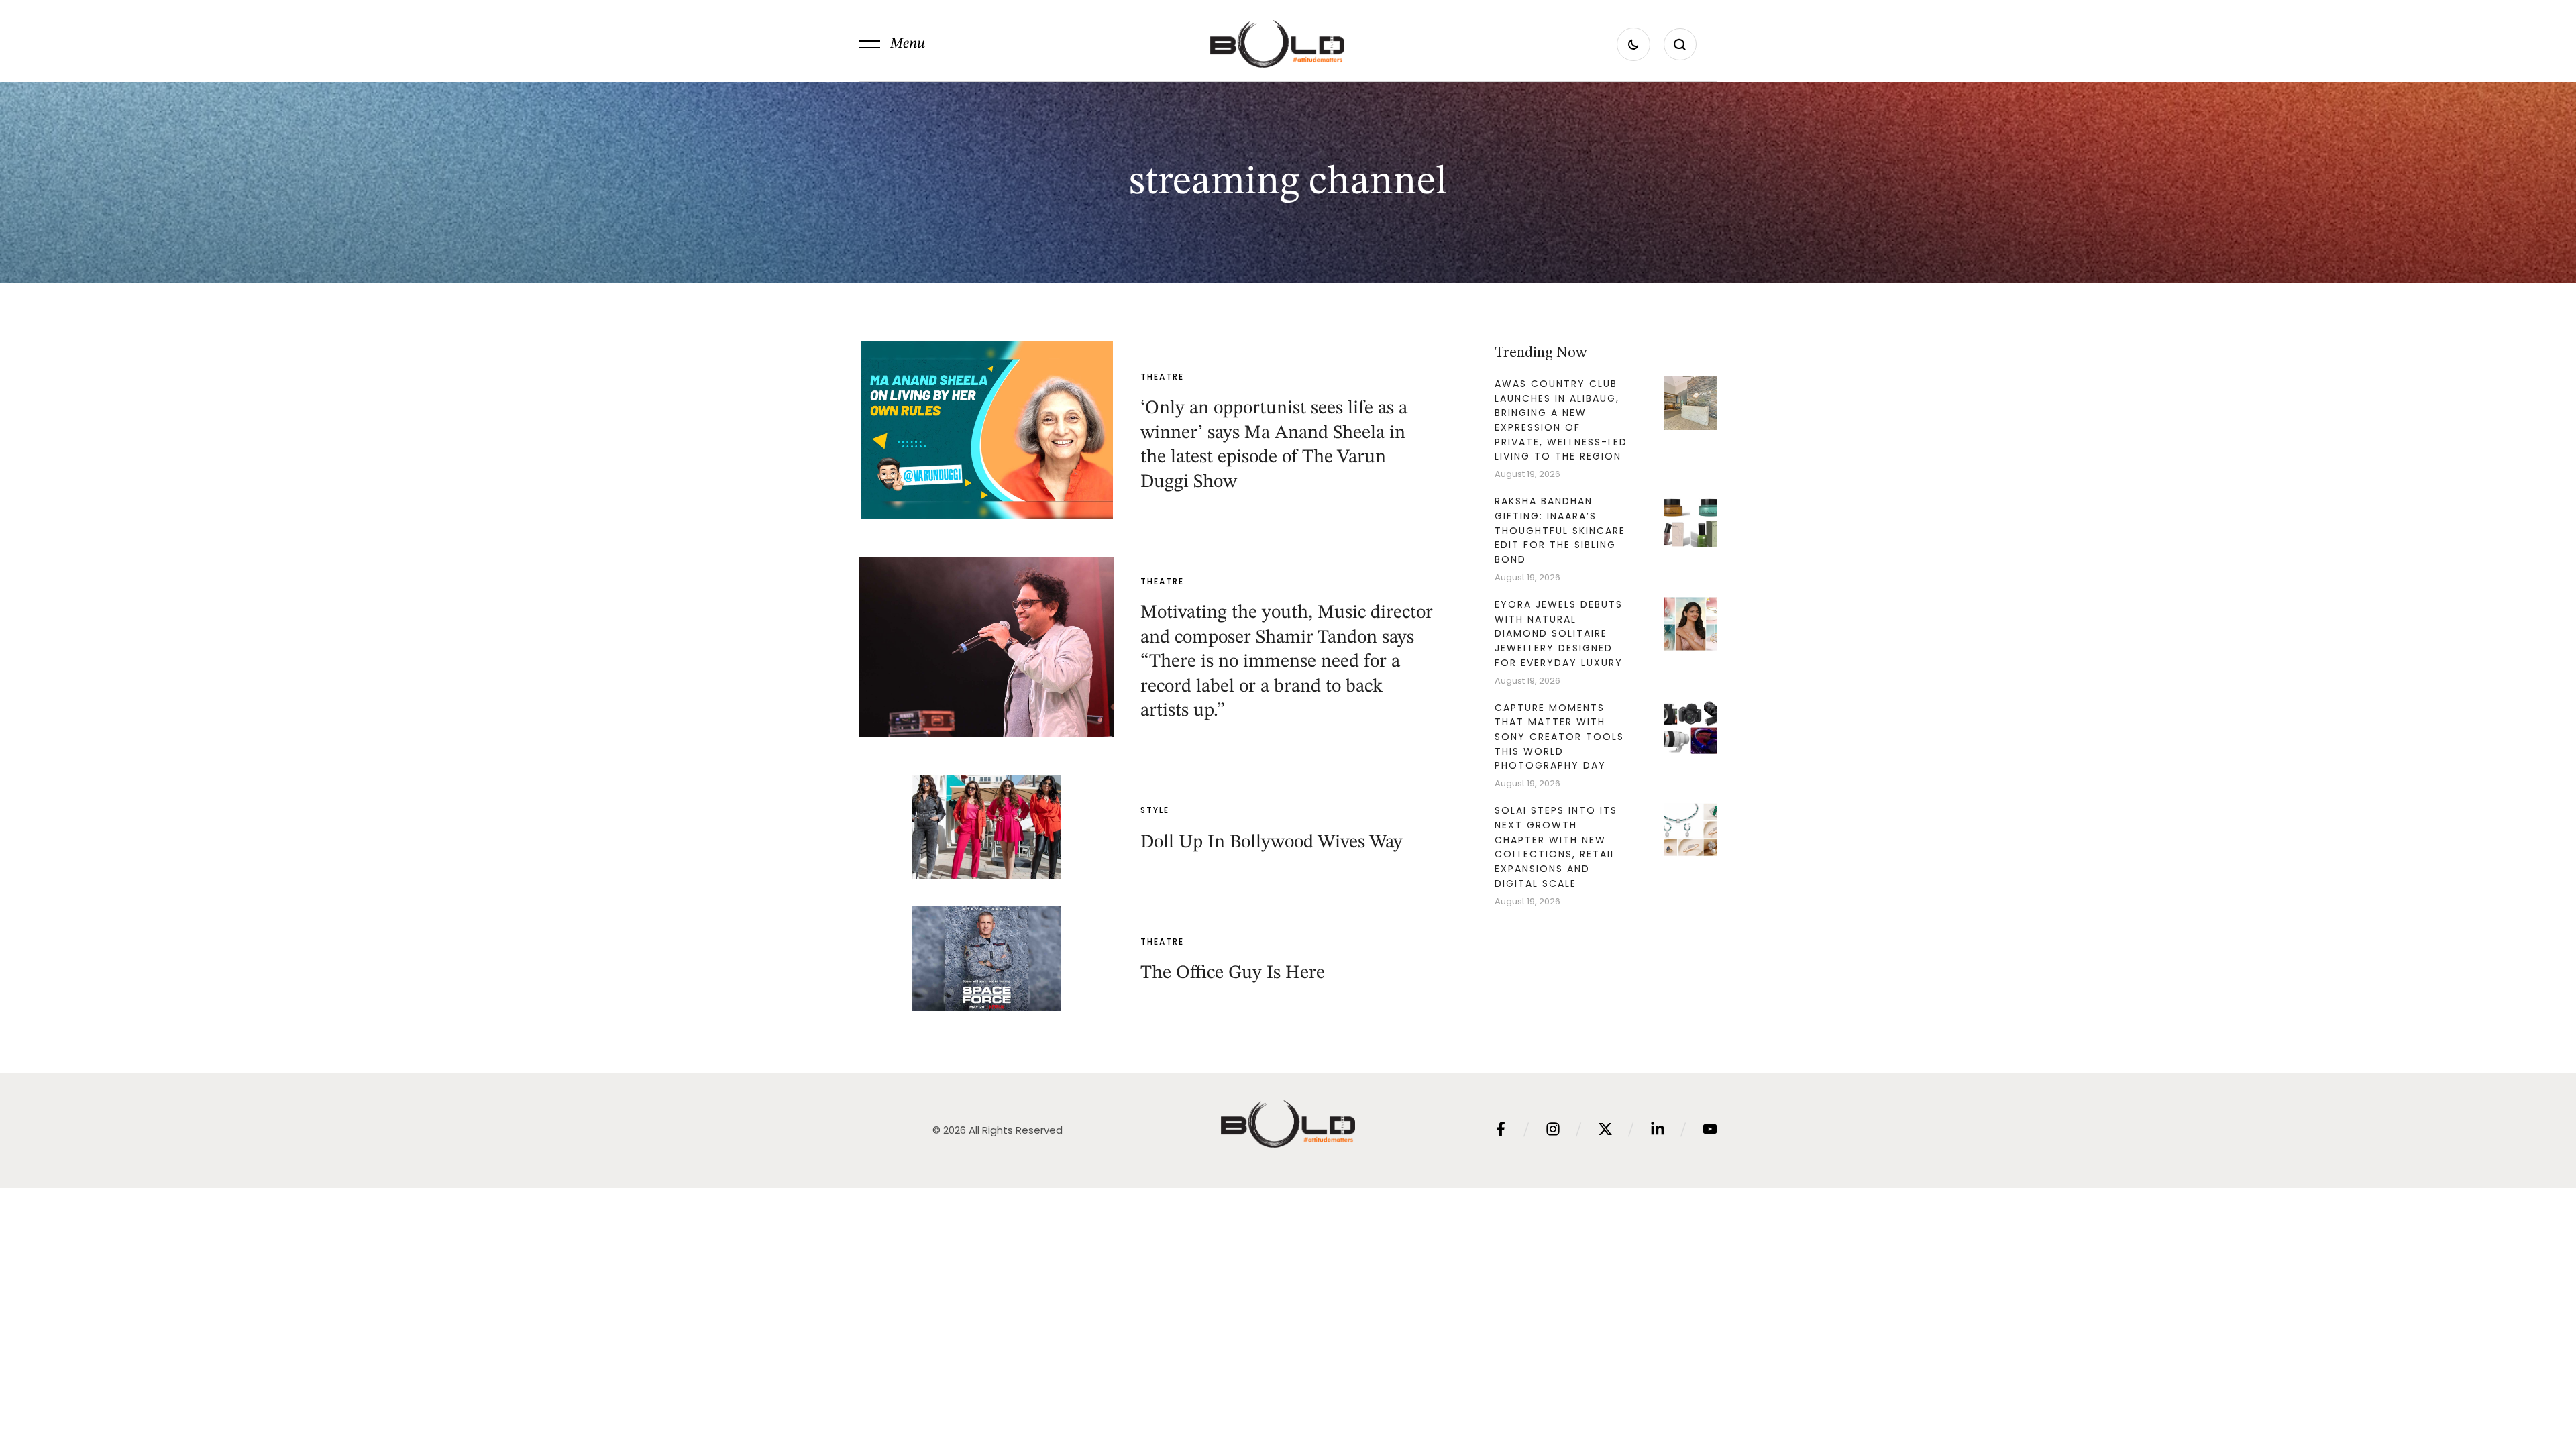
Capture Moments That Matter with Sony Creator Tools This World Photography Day (1559, 737)
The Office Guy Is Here (1233, 973)
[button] (892, 44)
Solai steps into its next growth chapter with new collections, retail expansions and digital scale (1556, 847)
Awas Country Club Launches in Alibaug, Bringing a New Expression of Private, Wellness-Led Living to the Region (1561, 420)
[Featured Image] (987, 430)
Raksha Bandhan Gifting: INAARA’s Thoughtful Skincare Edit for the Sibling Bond (1560, 530)
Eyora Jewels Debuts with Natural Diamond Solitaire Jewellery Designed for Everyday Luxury (1559, 634)
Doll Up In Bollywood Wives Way (1272, 843)
